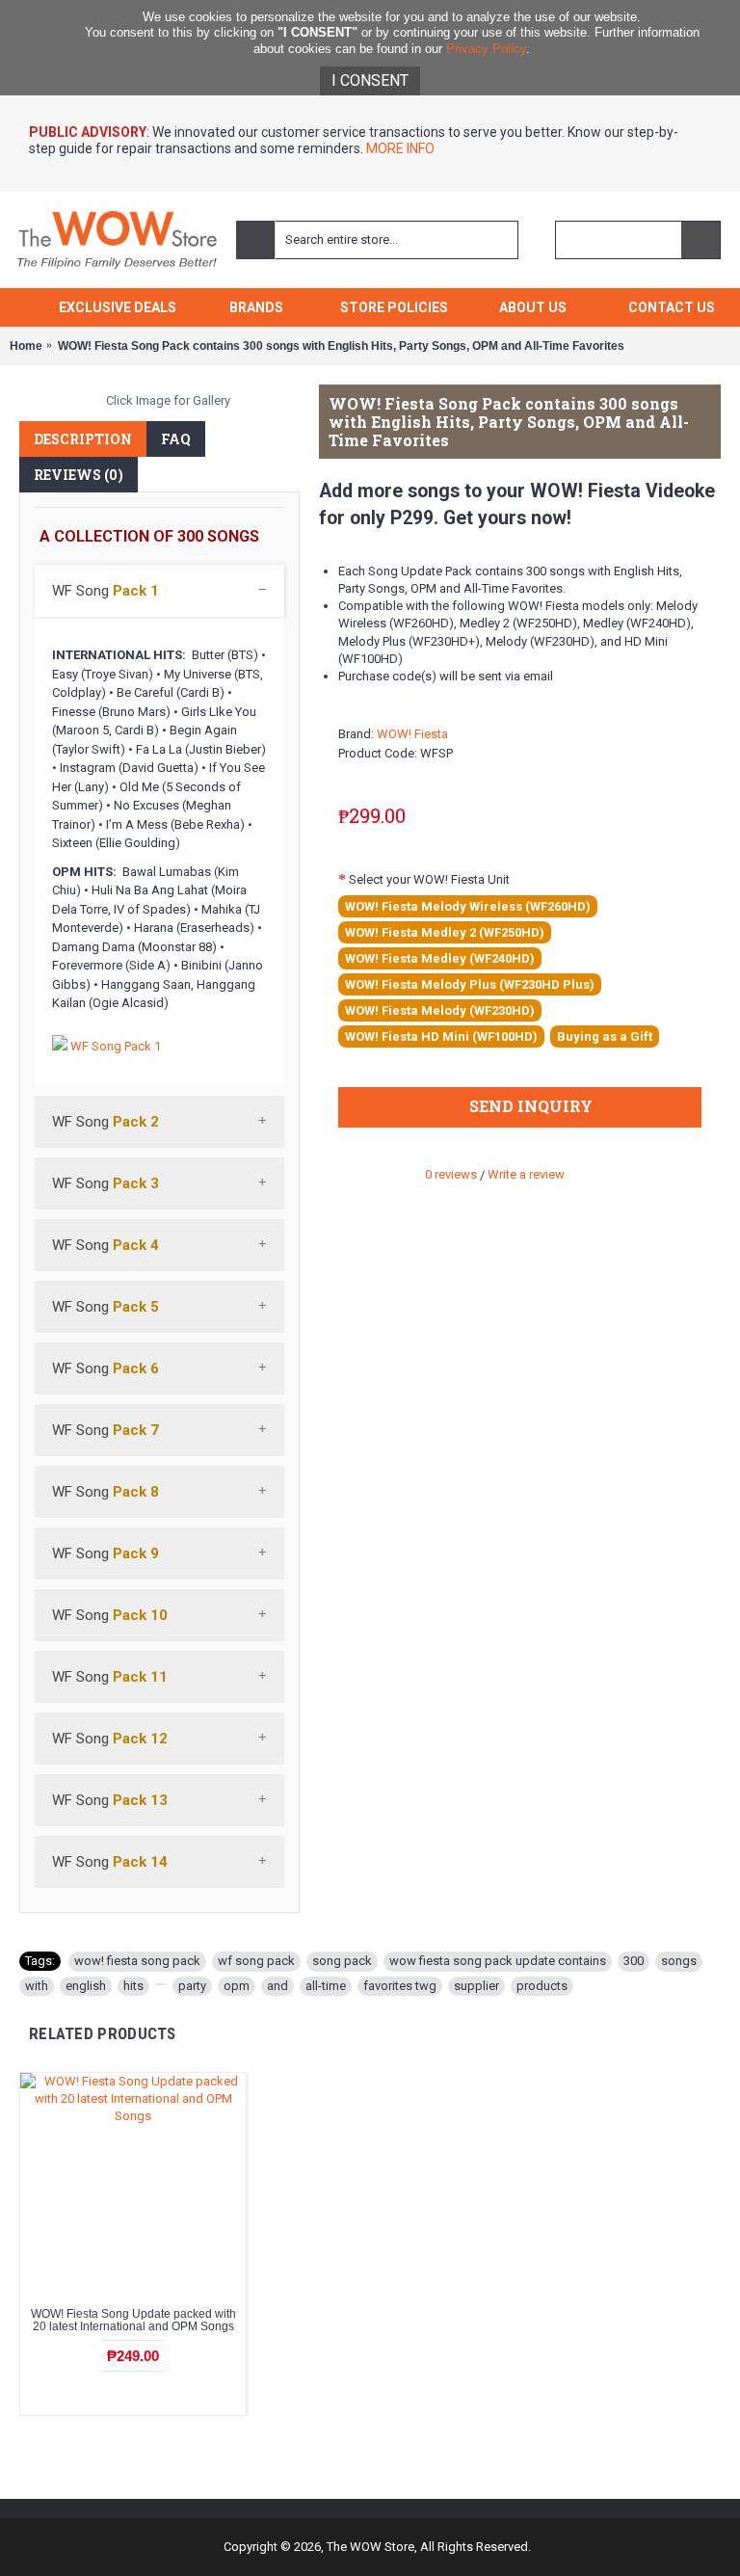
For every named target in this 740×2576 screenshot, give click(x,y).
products (542, 1986)
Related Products (103, 2033)
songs (679, 1961)
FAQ (176, 439)
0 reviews (451, 1174)
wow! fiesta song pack (137, 1961)
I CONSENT (370, 80)
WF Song (106, 591)
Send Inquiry (531, 1106)
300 (634, 1961)
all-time (326, 1986)
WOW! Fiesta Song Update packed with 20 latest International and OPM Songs (133, 2320)
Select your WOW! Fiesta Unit (429, 879)
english (86, 1986)
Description (83, 439)
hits (133, 1986)
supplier (476, 1986)
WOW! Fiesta (412, 734)
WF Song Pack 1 (116, 1046)
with (37, 1986)
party (192, 1986)
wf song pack (256, 1961)
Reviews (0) (79, 475)
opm (237, 1986)
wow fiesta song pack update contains (498, 1961)
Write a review (526, 1174)
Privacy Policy (486, 49)
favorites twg (400, 1986)
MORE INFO (399, 148)
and (277, 1986)
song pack (342, 1961)
